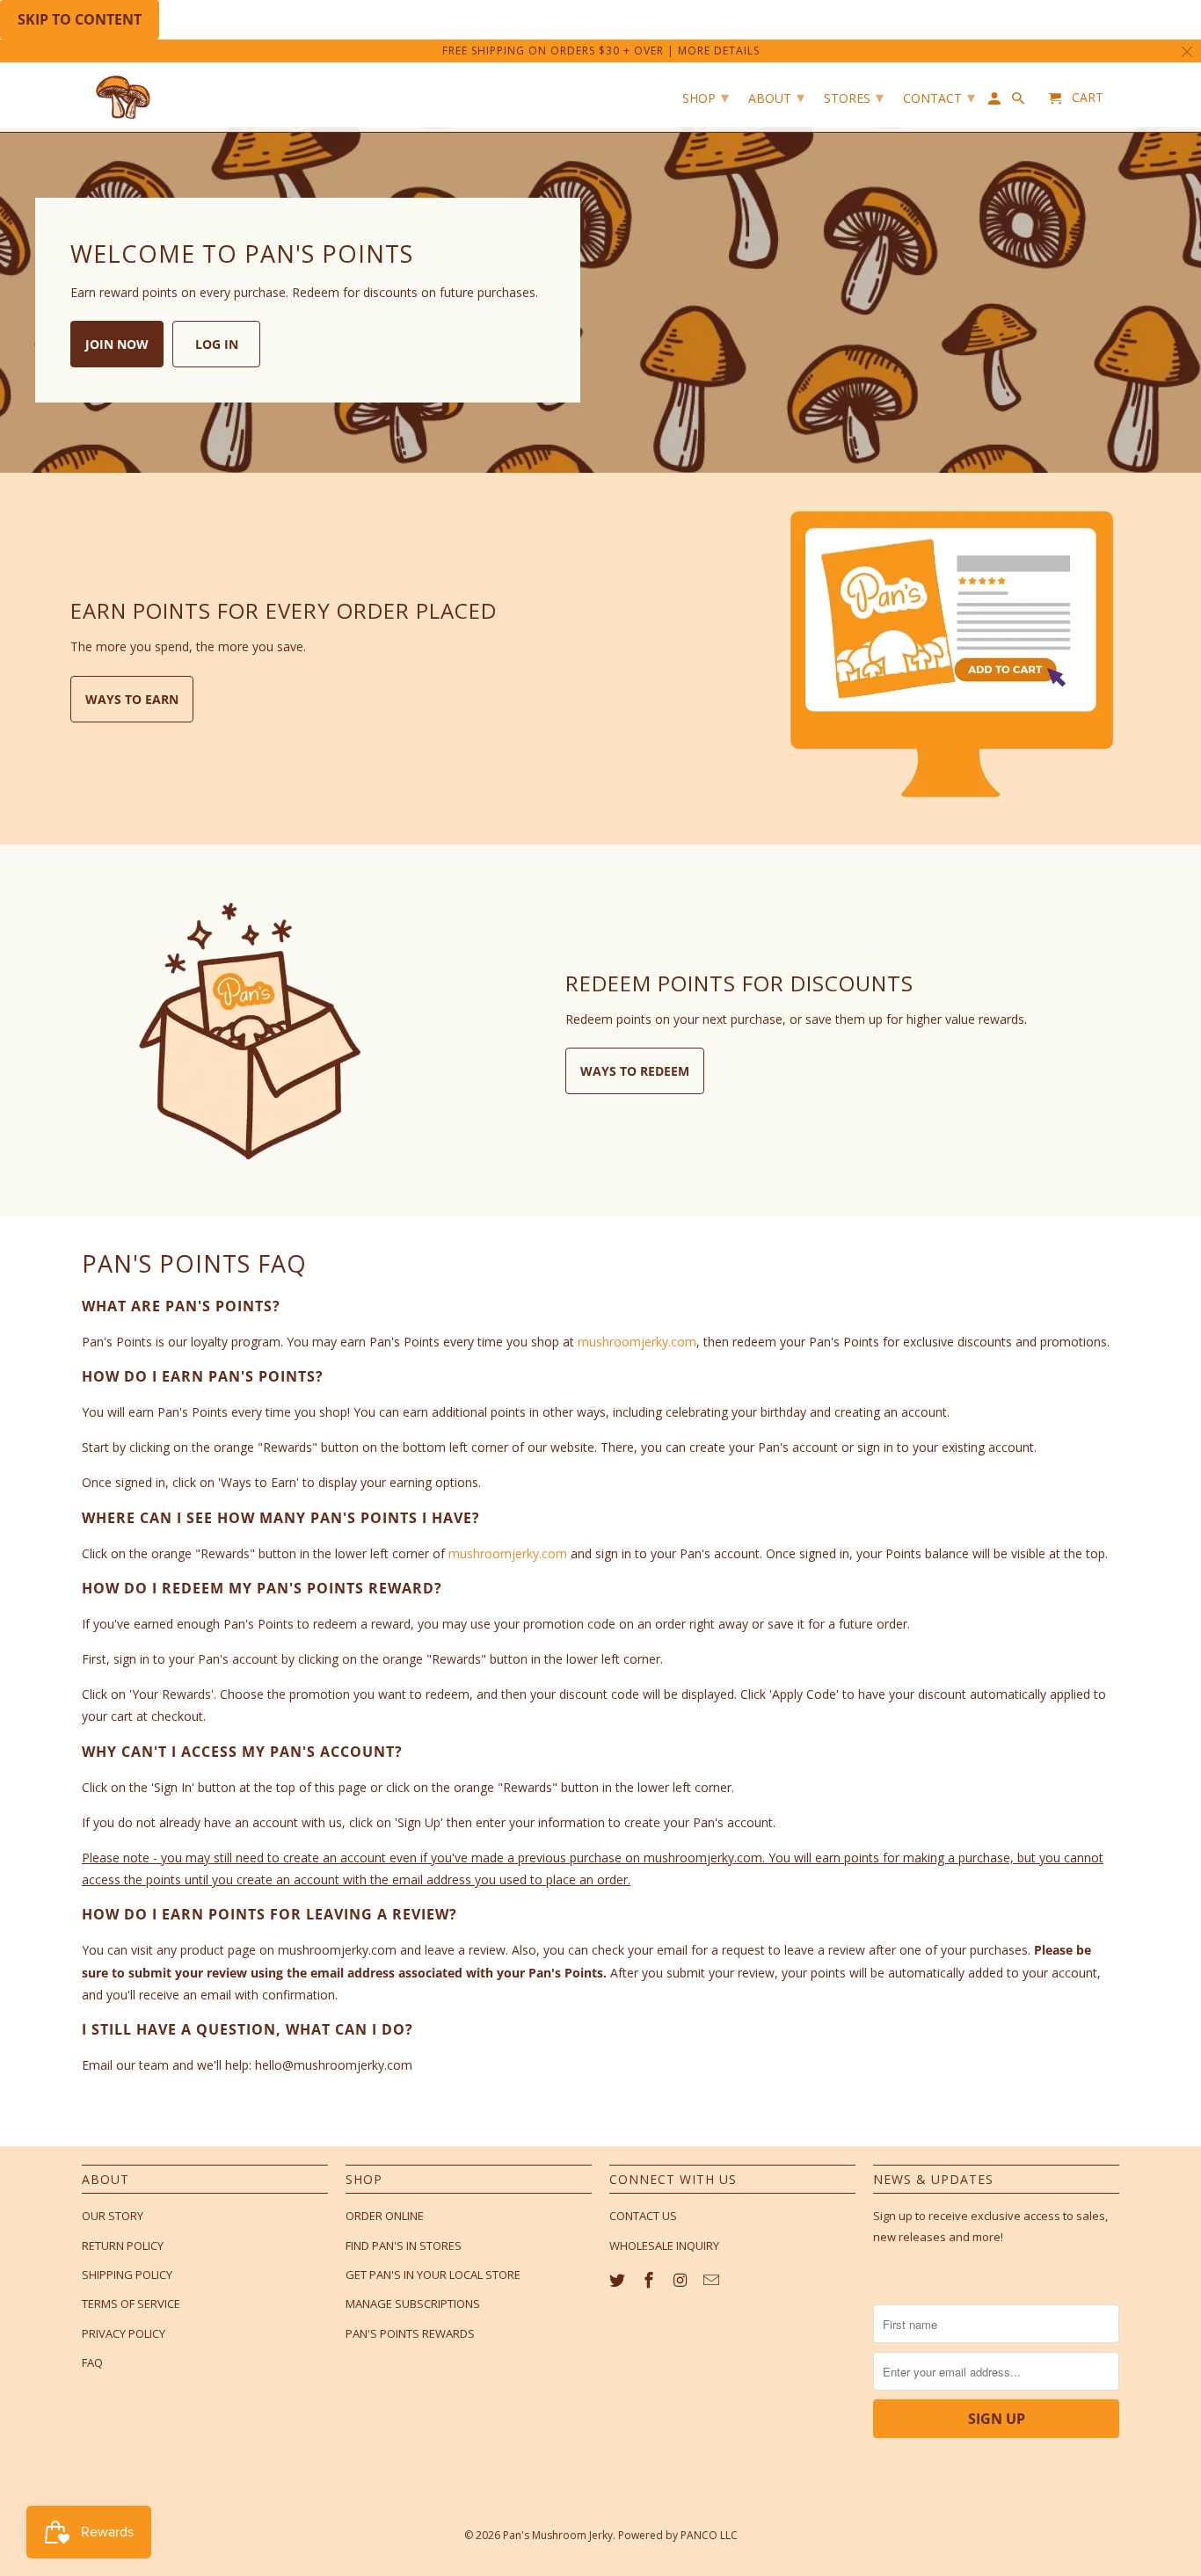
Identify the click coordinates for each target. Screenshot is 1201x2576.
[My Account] (996, 102)
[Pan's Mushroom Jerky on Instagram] (682, 2280)
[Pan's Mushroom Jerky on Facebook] (651, 2280)
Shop (706, 97)
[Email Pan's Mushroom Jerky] (713, 2280)
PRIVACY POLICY (124, 2333)
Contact (939, 97)
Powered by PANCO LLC (678, 2535)
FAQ (92, 2362)
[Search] (1019, 102)
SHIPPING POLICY (127, 2275)
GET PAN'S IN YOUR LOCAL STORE (433, 2275)
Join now (117, 344)
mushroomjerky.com (637, 1342)
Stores (854, 97)
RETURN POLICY (123, 2246)
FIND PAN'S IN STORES (404, 2246)
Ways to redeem (635, 1071)
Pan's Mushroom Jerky (558, 2535)
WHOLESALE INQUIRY (664, 2246)
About (776, 97)
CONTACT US (643, 2216)
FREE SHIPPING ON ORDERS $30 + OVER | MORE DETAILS (601, 51)
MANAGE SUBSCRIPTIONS (413, 2304)
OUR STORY (113, 2216)
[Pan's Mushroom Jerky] (126, 97)
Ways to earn (132, 699)
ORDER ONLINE (385, 2216)
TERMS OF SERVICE (131, 2304)
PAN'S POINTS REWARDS (410, 2333)
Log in (217, 344)
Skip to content (80, 19)
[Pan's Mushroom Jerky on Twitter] (619, 2280)
